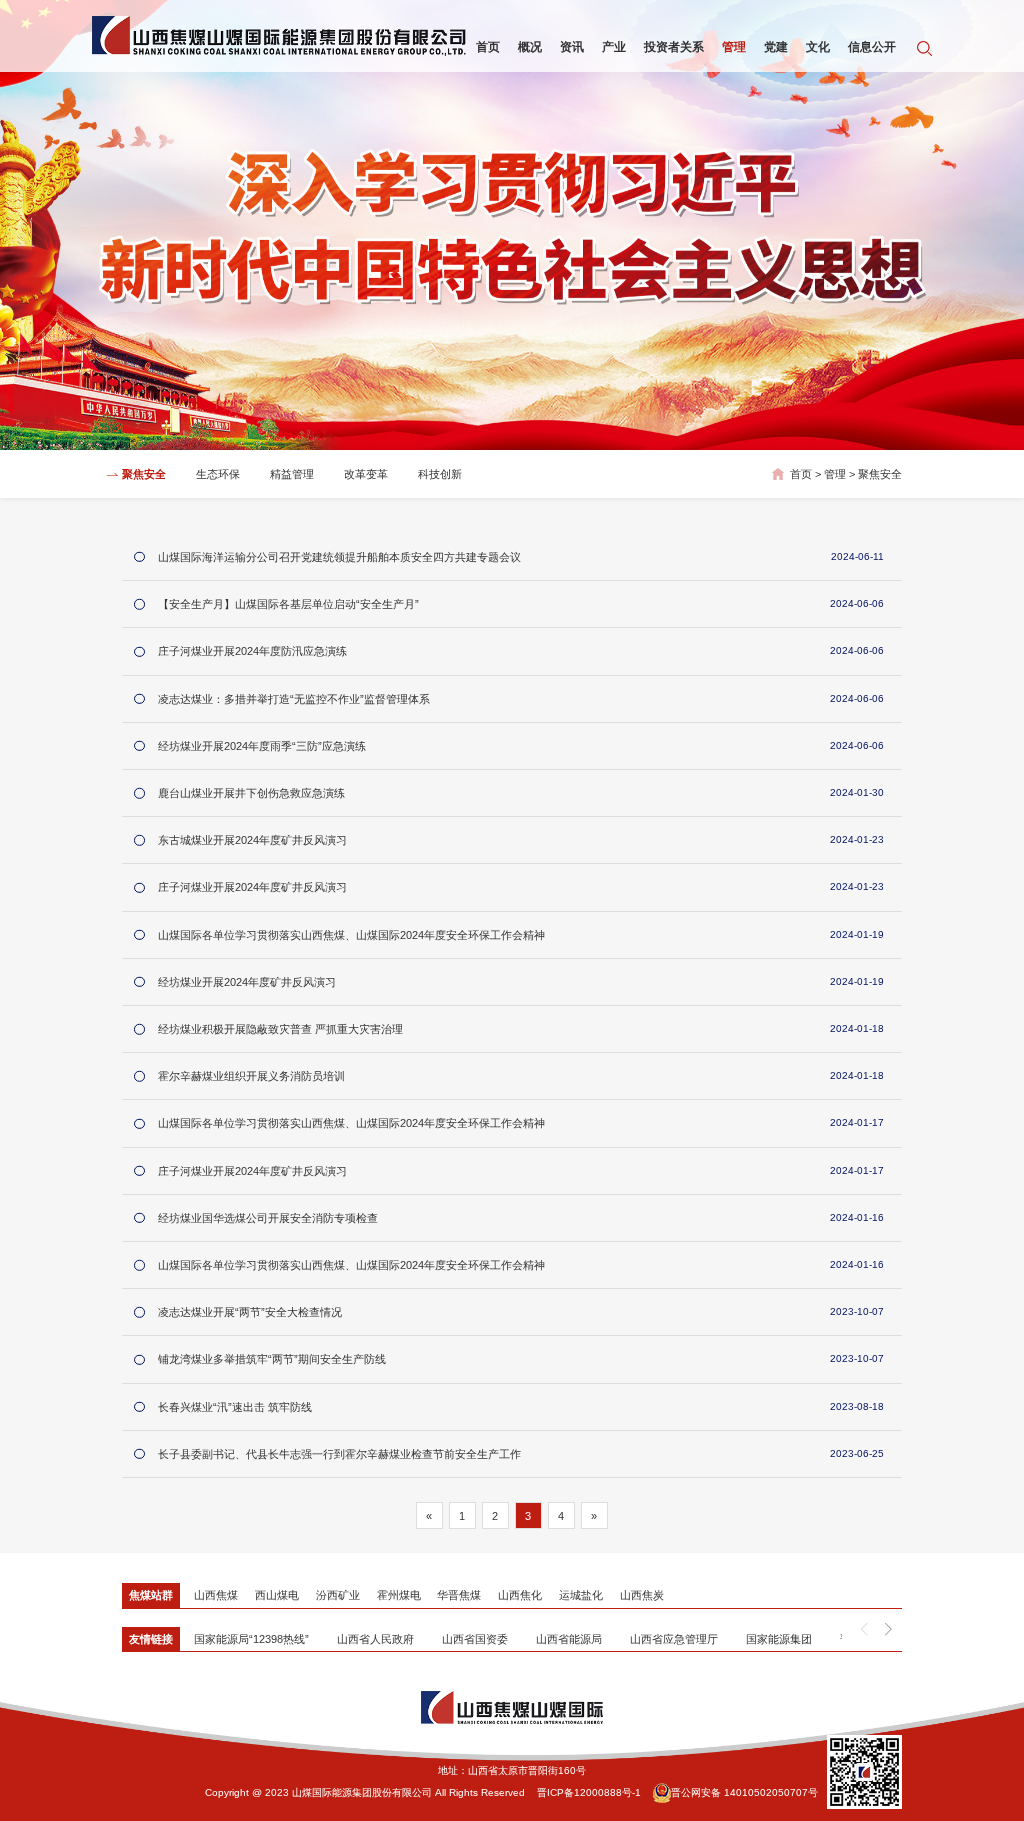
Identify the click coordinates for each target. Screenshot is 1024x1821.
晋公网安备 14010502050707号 (744, 1792)
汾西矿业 (338, 1595)
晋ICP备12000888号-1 (589, 1792)
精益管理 (292, 474)
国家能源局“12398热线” (251, 1639)
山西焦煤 (216, 1595)
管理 (734, 47)
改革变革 (366, 474)
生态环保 (218, 474)
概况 (530, 47)
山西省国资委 (475, 1639)
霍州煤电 (399, 1595)
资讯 (572, 47)
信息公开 (872, 47)
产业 (614, 47)
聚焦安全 (144, 474)
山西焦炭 (642, 1595)
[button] (888, 1629)
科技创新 (440, 474)
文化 (818, 47)
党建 (776, 47)
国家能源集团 (779, 1639)
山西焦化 (520, 1595)
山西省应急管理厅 (674, 1639)
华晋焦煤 (459, 1595)
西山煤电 (277, 1595)
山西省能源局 (569, 1639)
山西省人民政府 (375, 1639)
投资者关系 (674, 47)
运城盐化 (581, 1595)
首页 (488, 47)
